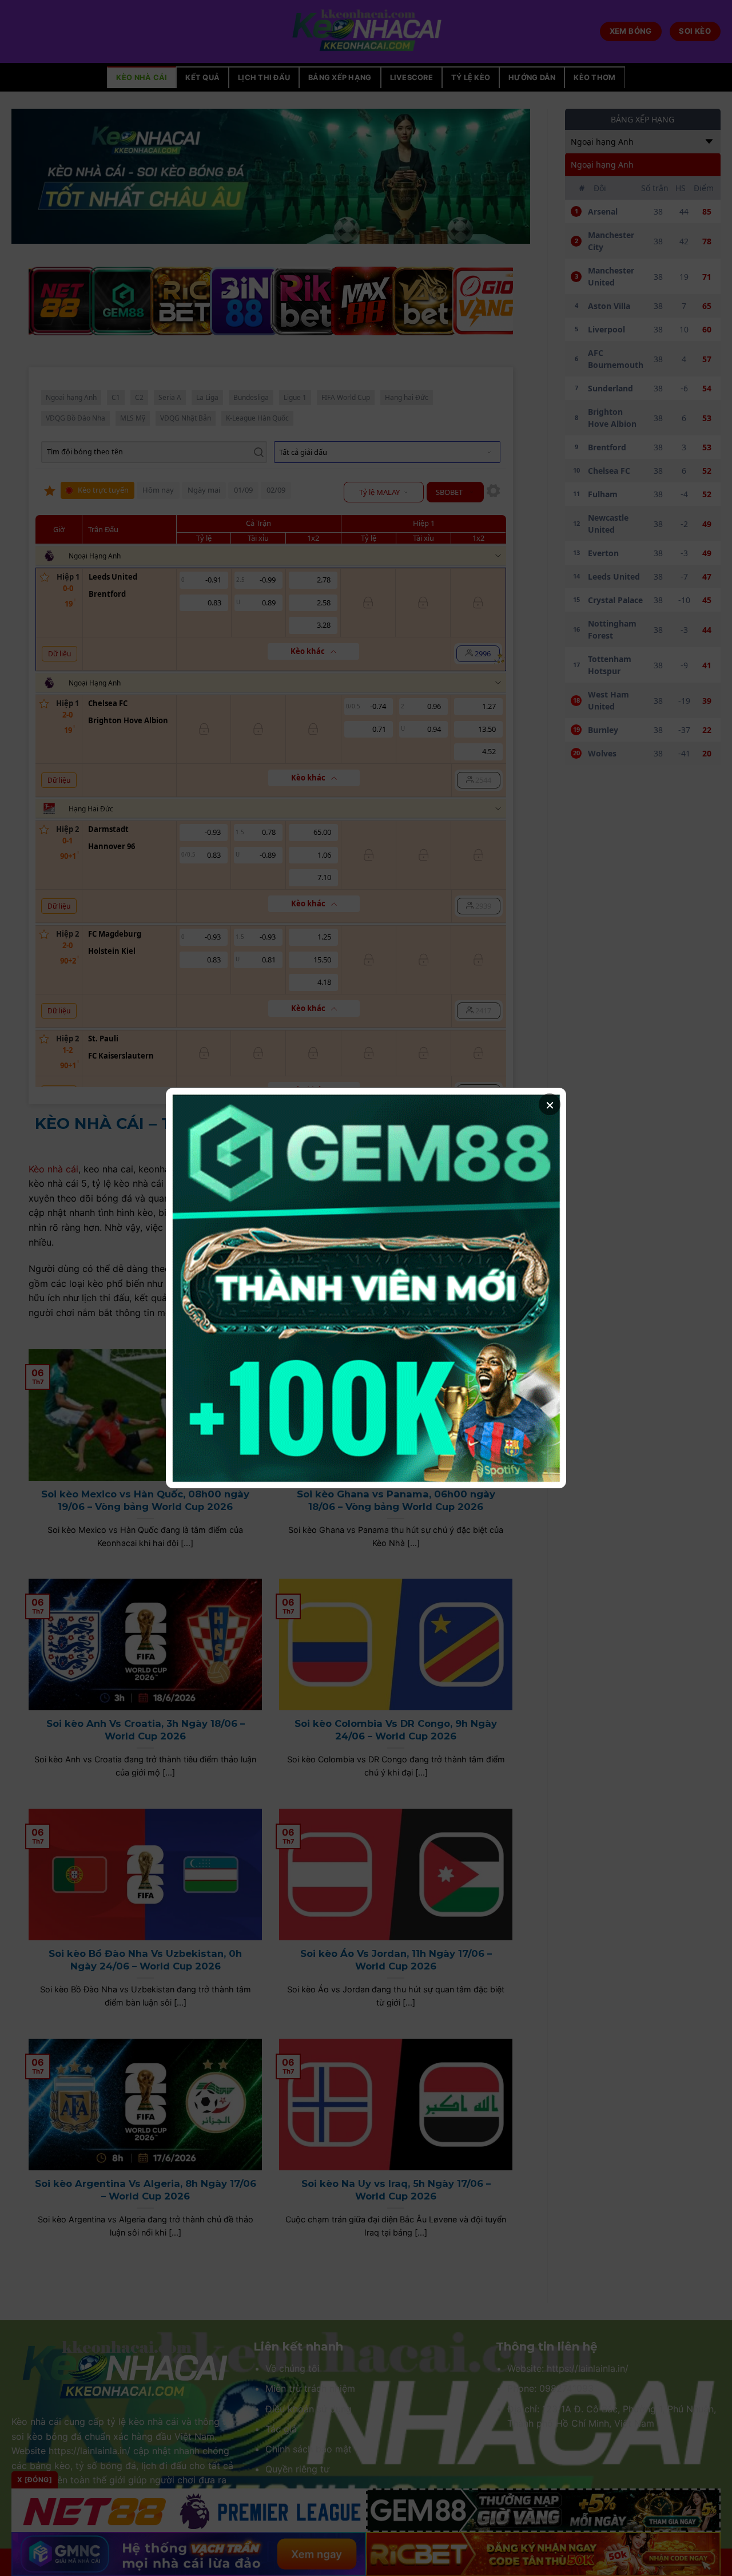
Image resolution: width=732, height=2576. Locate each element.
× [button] (550, 1104)
